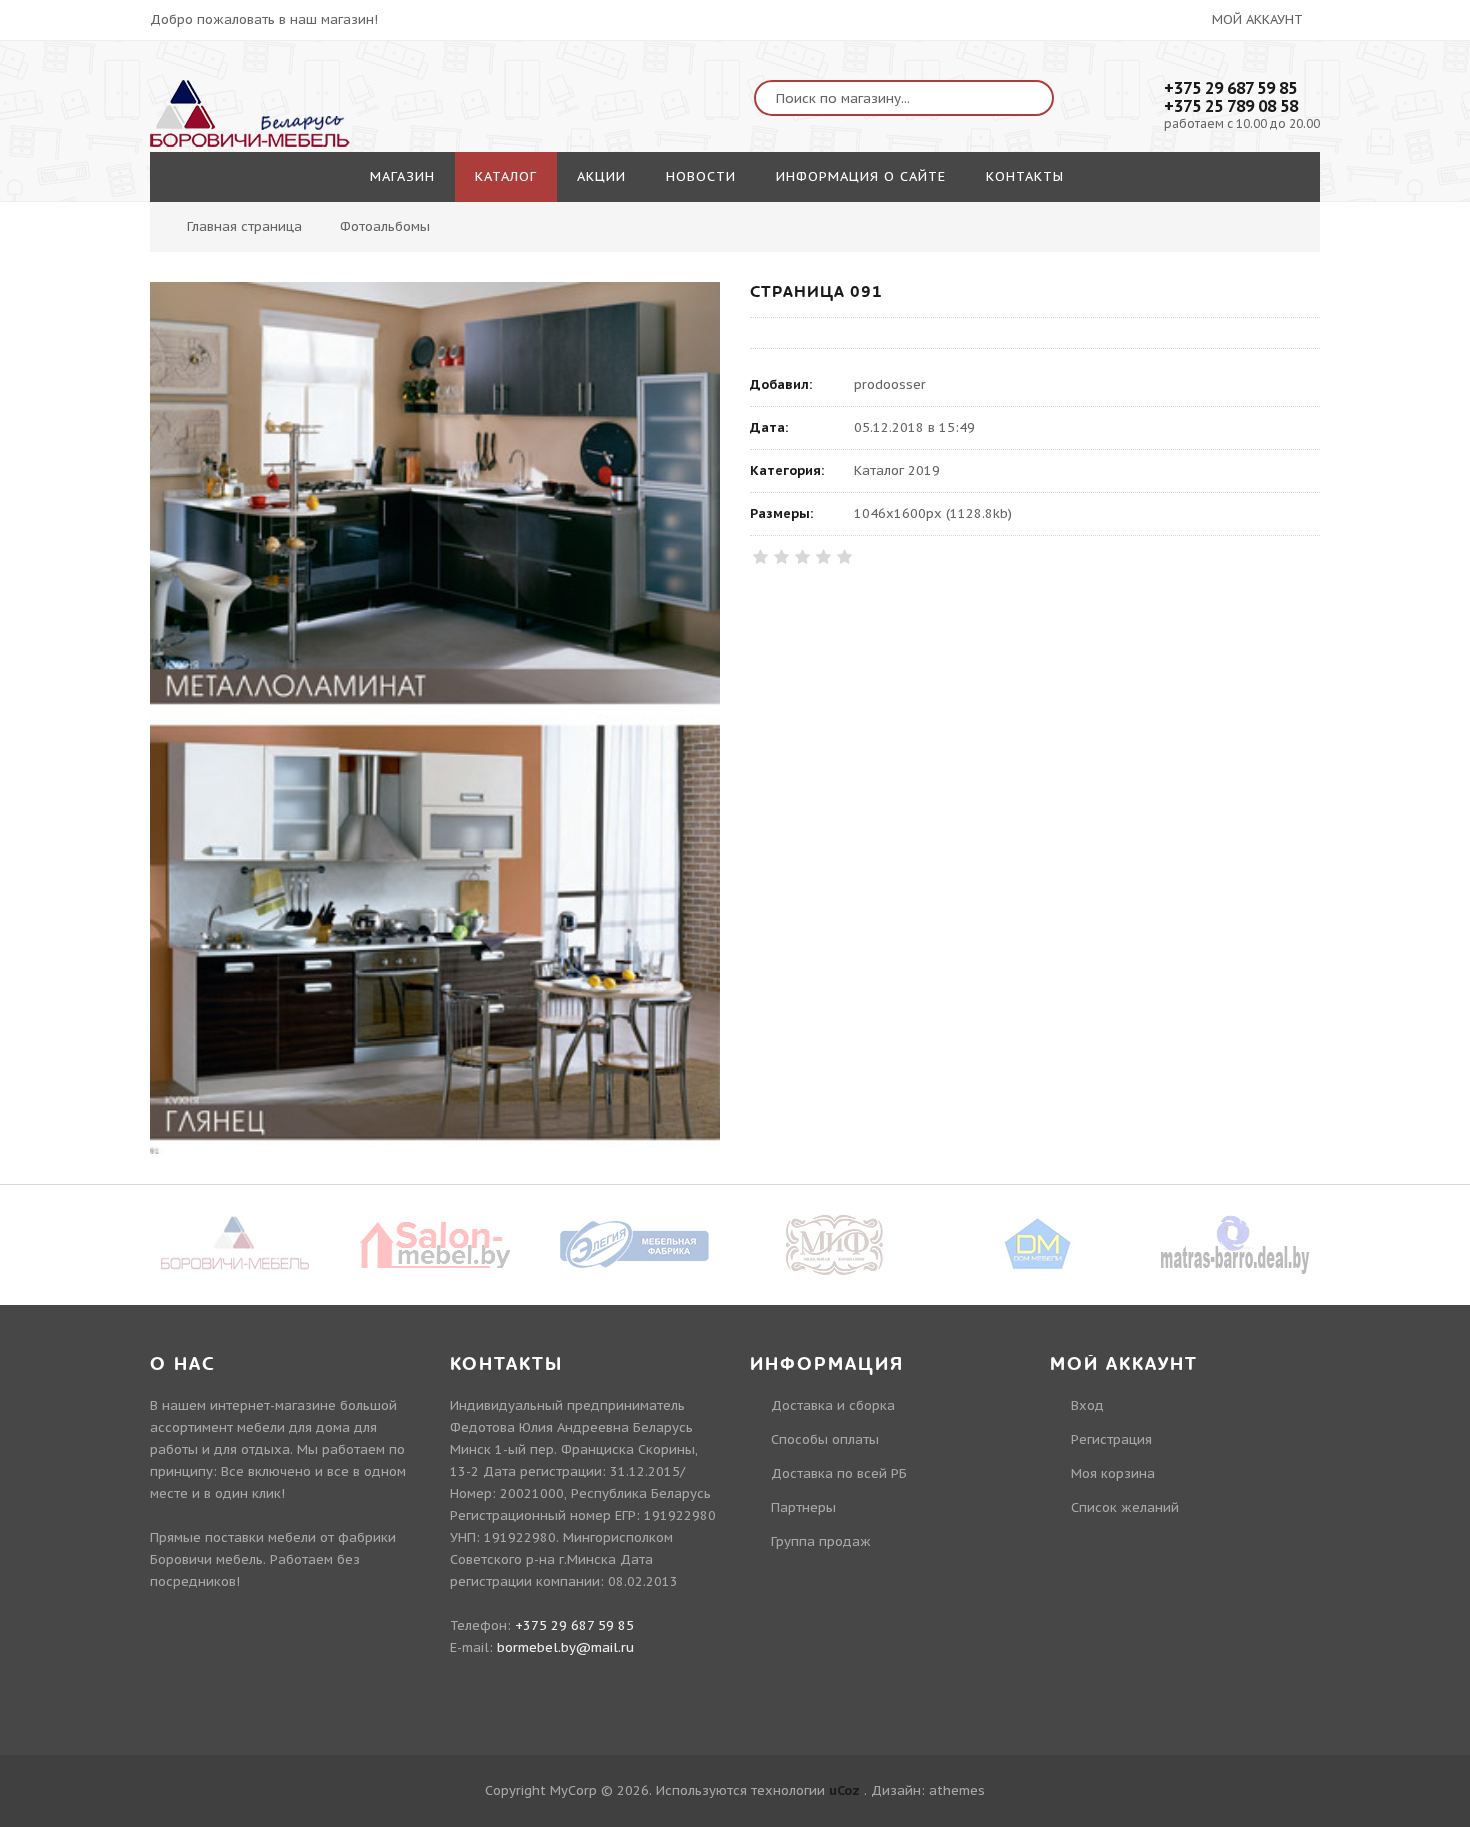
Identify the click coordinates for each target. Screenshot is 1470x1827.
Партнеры (803, 1507)
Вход (1087, 1405)
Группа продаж (821, 1541)
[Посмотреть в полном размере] (435, 718)
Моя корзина (1113, 1473)
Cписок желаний (1125, 1507)
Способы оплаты (825, 1439)
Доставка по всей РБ (839, 1473)
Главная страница (244, 226)
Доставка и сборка (833, 1405)
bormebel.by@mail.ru (565, 1647)
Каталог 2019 (897, 470)
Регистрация (1111, 1439)
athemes (957, 1790)
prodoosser (890, 384)
